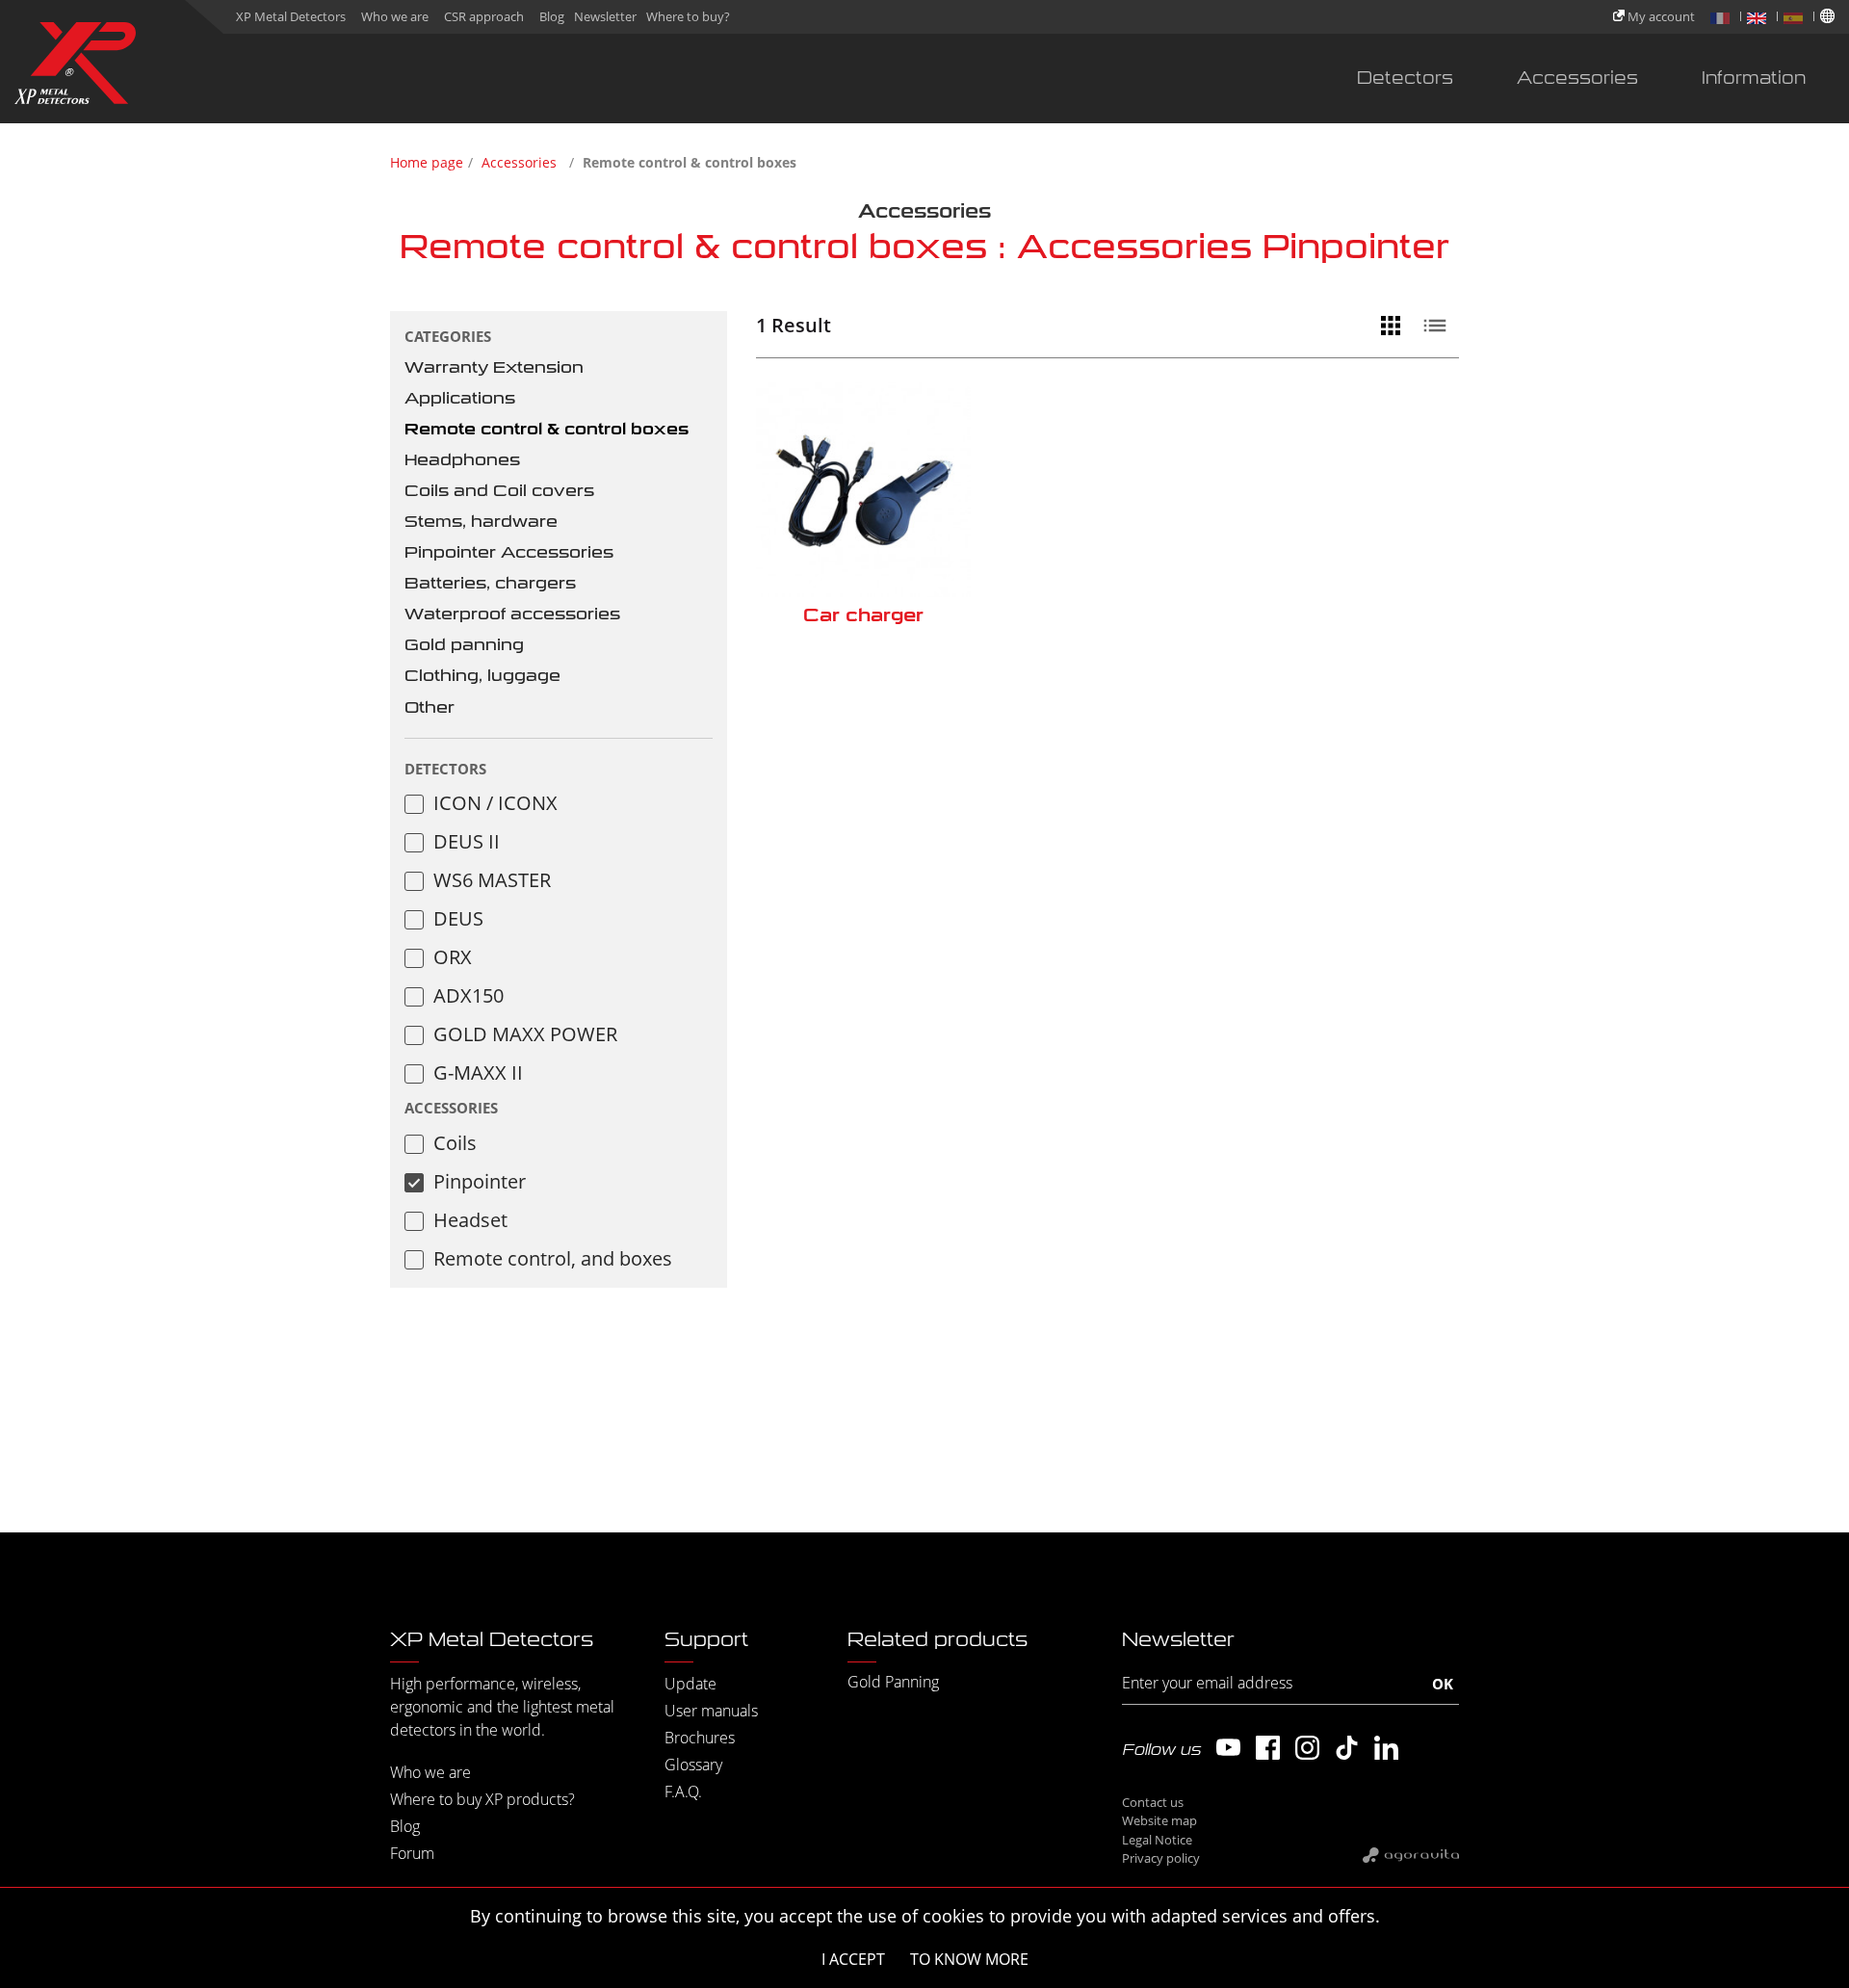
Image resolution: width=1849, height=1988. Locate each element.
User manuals (711, 1711)
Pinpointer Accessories (509, 552)
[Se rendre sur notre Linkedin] (1386, 1748)
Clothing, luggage (482, 676)
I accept (853, 1959)
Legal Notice (1157, 1840)
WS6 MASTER (492, 880)
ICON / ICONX (495, 803)
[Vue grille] (1395, 326)
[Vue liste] (1440, 326)
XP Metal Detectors (291, 16)
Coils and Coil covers (499, 491)
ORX (453, 957)
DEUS (458, 918)
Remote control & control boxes (547, 429)
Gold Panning (893, 1682)
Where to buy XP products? (482, 1799)
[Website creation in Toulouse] (1411, 1854)
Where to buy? (688, 16)
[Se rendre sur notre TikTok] (1347, 1748)
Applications (460, 398)
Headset (470, 1220)
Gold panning (464, 645)
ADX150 (469, 995)
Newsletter (605, 16)
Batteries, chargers (490, 583)
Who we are (395, 16)
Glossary (693, 1765)
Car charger (863, 615)
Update (690, 1684)
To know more (969, 1959)
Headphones (462, 460)
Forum (412, 1853)
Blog (552, 16)
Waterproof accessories (512, 614)
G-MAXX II (478, 1072)
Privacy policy (1161, 1858)
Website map (1159, 1820)
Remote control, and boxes (553, 1258)
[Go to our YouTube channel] (1228, 1748)
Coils (455, 1143)
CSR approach (484, 16)
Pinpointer (480, 1181)
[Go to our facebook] (1268, 1748)
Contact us (1153, 1802)
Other (430, 707)
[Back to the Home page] (75, 67)
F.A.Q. (683, 1792)
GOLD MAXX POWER (525, 1034)
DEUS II (467, 841)
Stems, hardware (481, 522)
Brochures (700, 1738)
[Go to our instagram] (1307, 1748)
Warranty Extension (494, 367)
